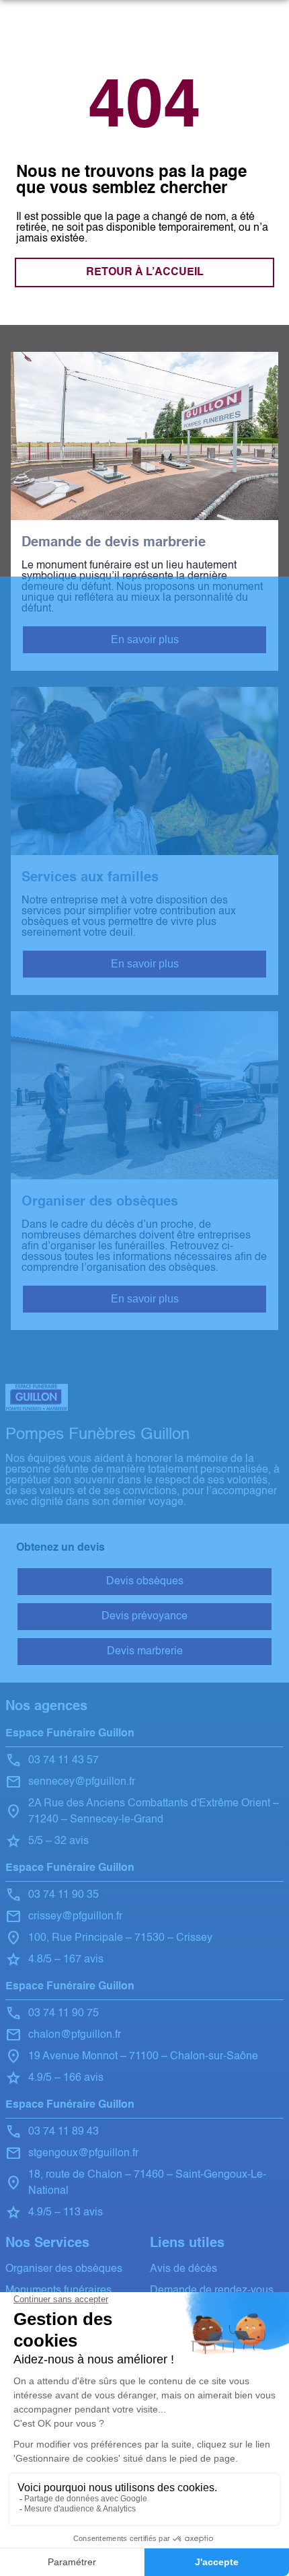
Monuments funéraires (58, 2291)
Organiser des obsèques (64, 2269)
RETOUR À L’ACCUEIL (145, 272)
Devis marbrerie (145, 1652)
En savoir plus (145, 639)
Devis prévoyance (144, 1617)
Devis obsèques (145, 1582)
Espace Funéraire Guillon (70, 1734)
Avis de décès (183, 2269)
